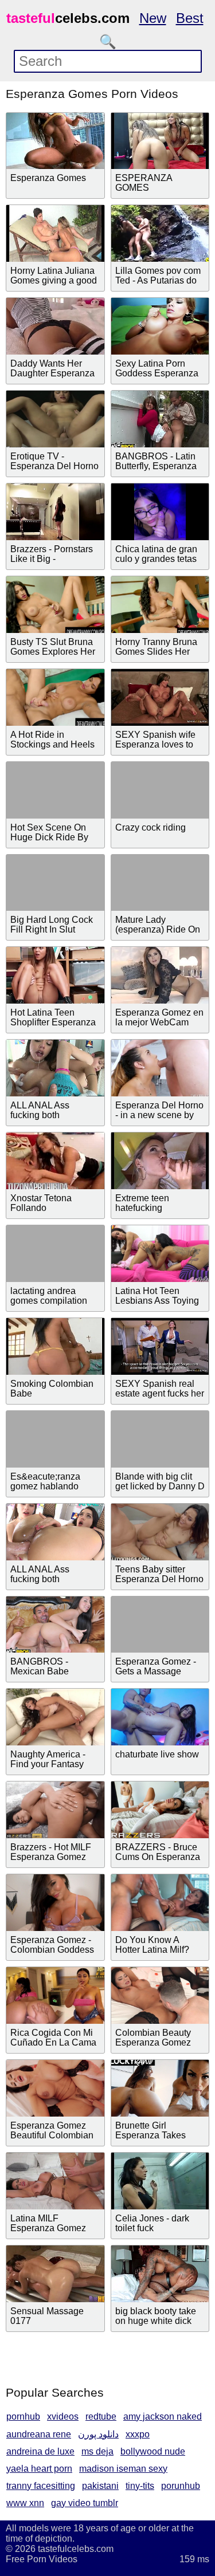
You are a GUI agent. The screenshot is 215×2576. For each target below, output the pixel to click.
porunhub (181, 2486)
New (153, 18)
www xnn (25, 2503)
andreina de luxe (40, 2451)
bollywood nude (153, 2451)
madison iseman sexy (123, 2469)
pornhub (23, 2416)
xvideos (63, 2416)
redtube (101, 2416)
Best (190, 18)
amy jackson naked (163, 2416)
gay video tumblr (85, 2503)
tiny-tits (140, 2486)
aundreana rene (39, 2434)
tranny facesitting (41, 2486)
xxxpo (138, 2434)
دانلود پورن (98, 2434)
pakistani (100, 2486)
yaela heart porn (39, 2469)
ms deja (97, 2451)
